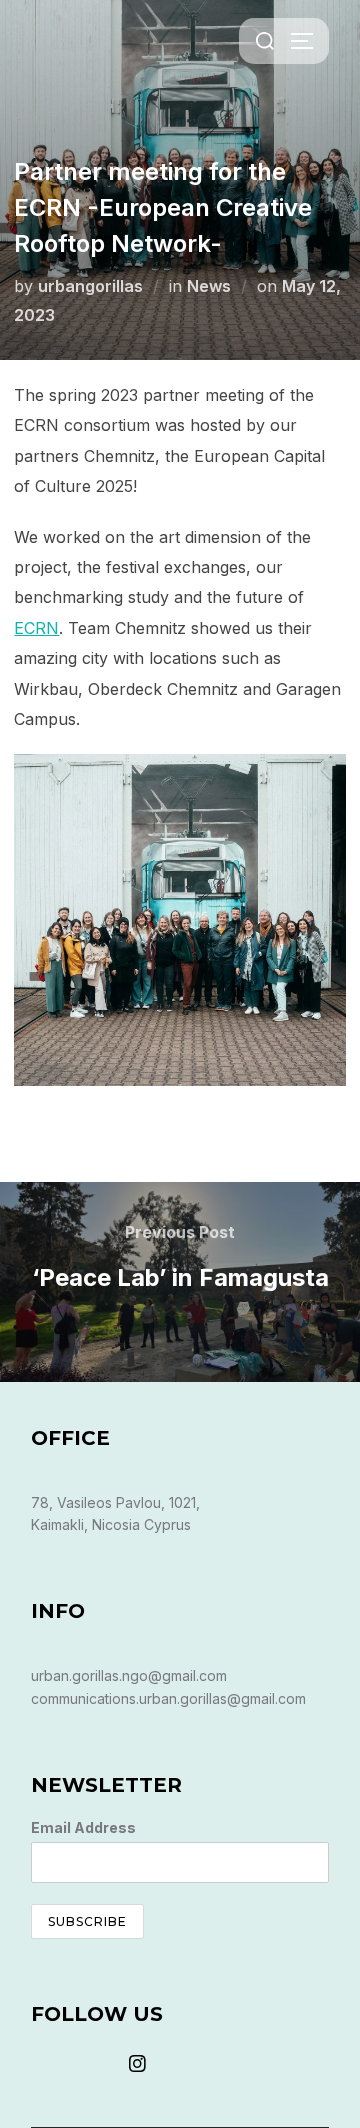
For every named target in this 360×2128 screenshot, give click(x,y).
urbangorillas (90, 286)
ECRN (36, 628)
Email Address (83, 1827)
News (209, 286)
